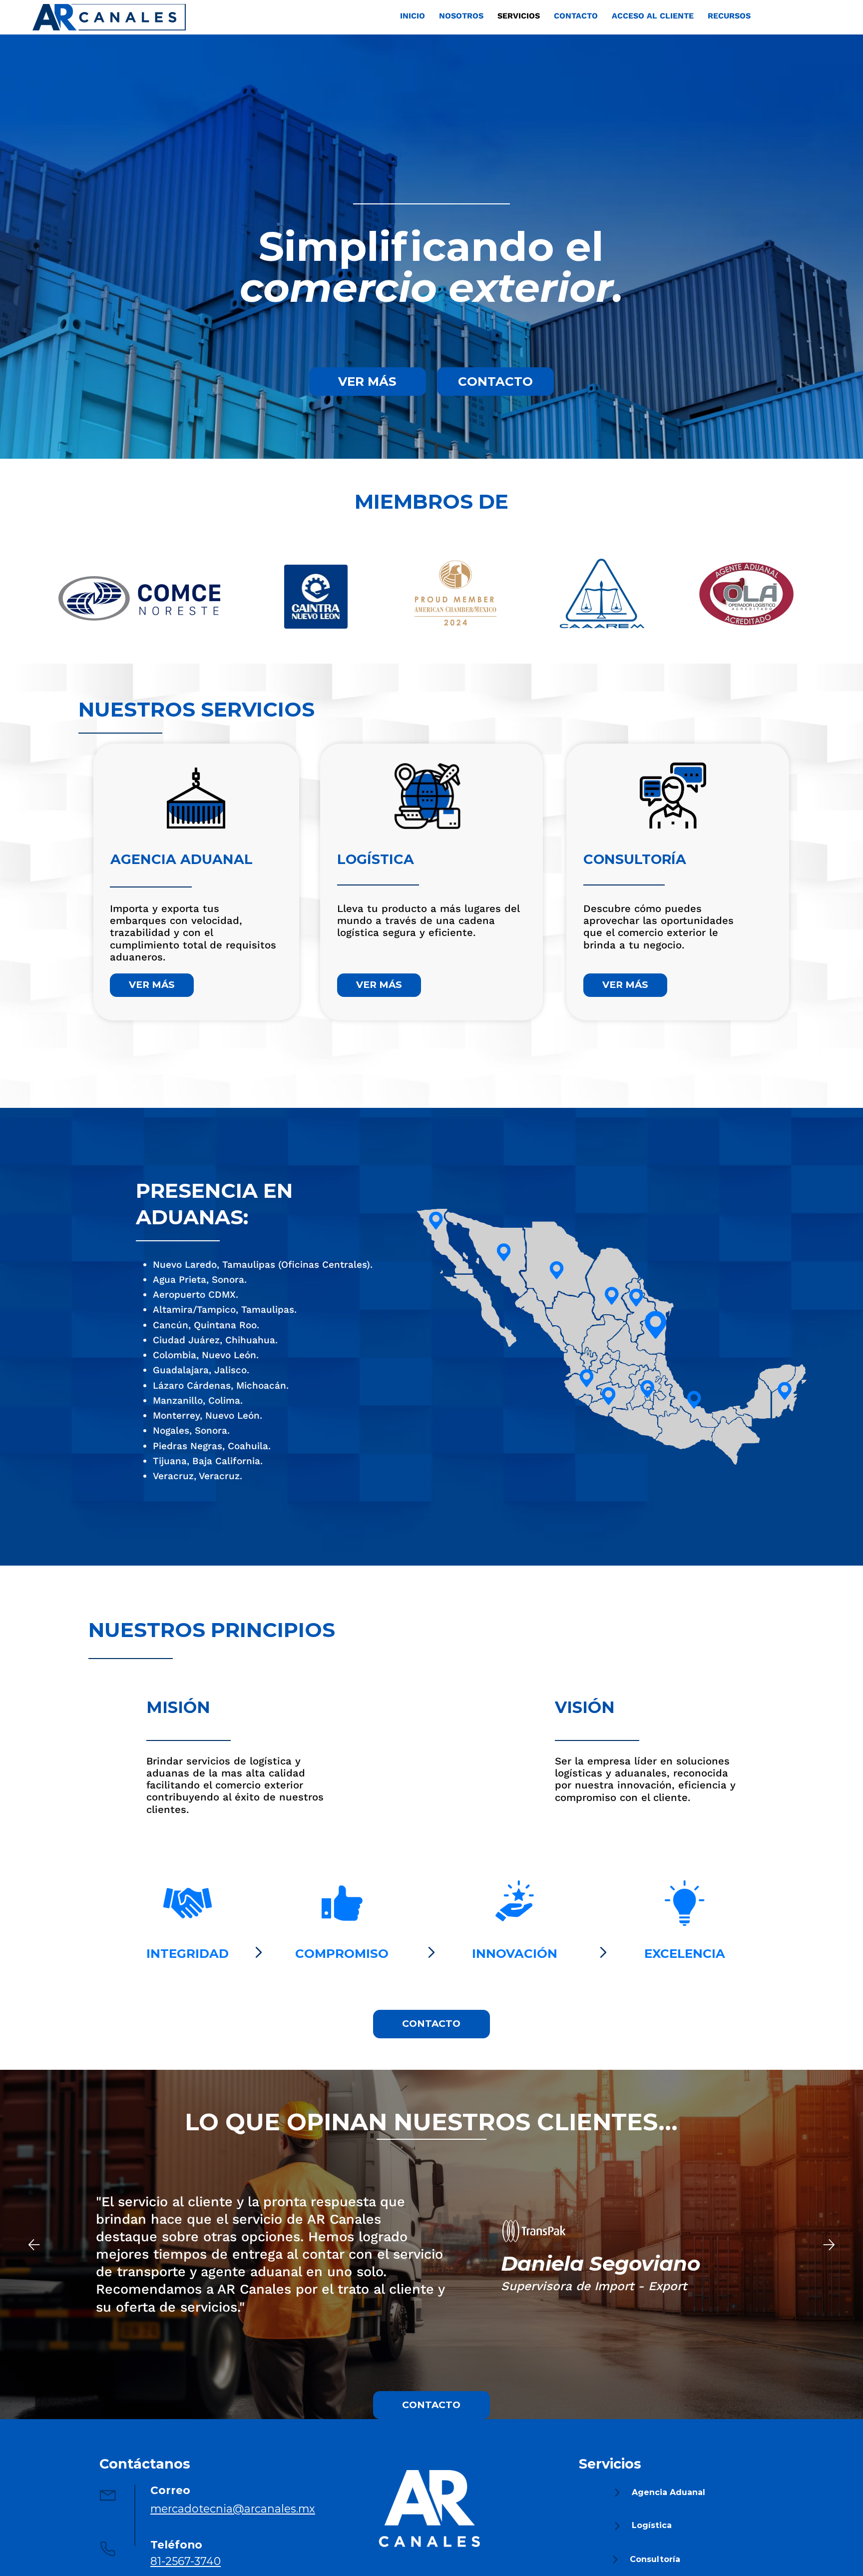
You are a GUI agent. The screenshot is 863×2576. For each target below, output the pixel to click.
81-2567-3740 (186, 2561)
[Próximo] (829, 2245)
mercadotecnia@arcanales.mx (233, 2509)
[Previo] (34, 2245)
